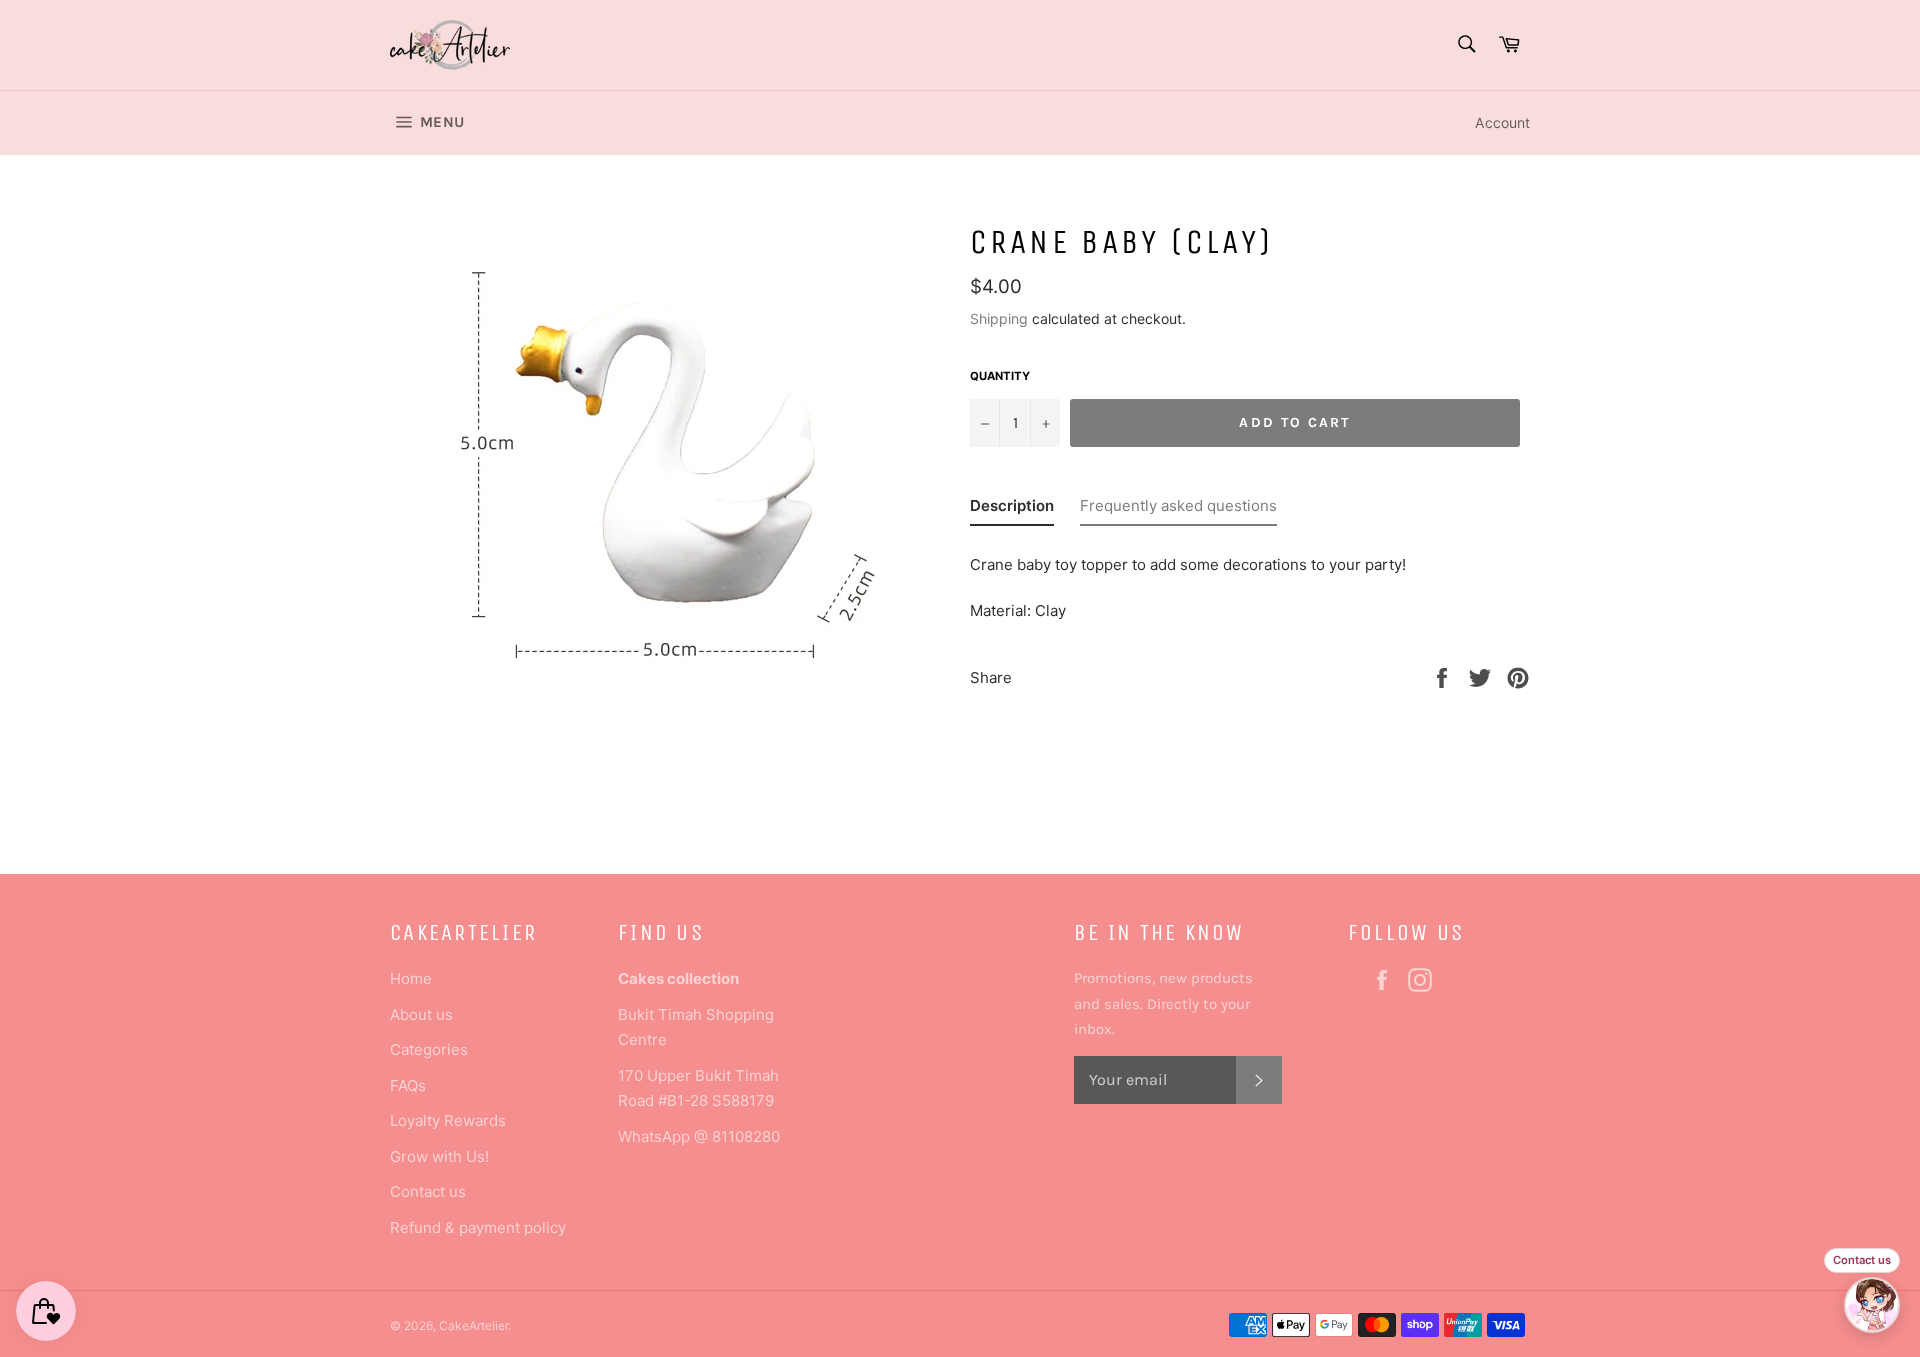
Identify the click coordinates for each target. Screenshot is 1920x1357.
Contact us (428, 1191)
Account (1502, 122)
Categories (429, 1049)
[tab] (1012, 510)
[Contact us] (1872, 1305)
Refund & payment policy (478, 1227)
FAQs (408, 1085)
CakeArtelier (473, 1325)
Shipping (999, 318)
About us (421, 1014)
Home (411, 978)
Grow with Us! (439, 1156)
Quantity (1000, 376)
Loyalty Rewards (448, 1120)
